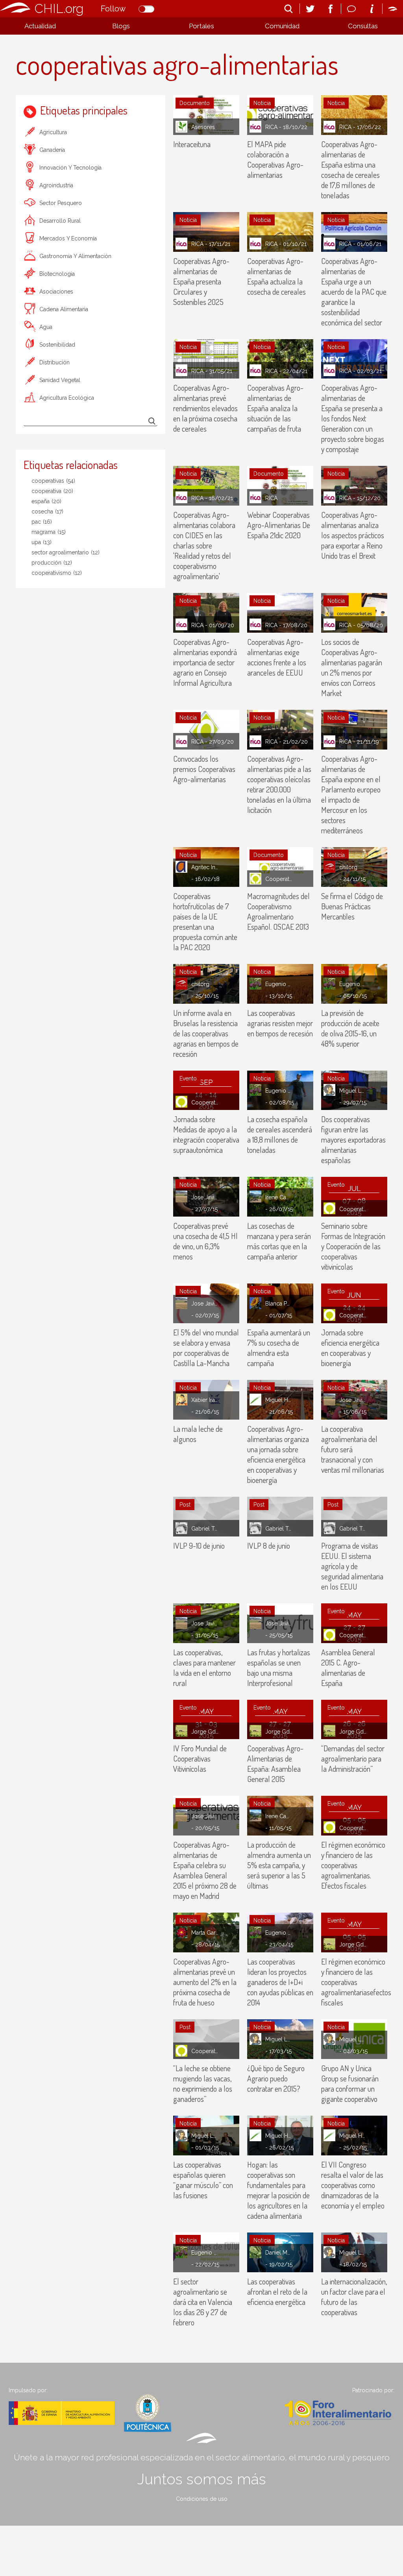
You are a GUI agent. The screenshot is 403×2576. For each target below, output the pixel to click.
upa (42, 542)
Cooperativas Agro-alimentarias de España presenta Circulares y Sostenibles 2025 (201, 281)
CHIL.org (59, 8)
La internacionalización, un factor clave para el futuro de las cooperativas (354, 2297)
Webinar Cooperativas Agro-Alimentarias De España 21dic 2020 (279, 525)
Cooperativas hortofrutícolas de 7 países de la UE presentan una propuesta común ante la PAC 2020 (205, 921)
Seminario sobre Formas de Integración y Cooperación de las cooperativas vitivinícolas (353, 1246)
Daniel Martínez (279, 2253)
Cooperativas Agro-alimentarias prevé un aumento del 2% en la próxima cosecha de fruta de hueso (205, 1982)
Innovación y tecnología (70, 168)
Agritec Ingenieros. (205, 867)
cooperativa (52, 491)
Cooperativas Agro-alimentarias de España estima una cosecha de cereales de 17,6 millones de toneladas (350, 170)
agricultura (53, 132)
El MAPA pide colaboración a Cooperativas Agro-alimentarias (275, 159)
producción (52, 563)
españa (46, 501)
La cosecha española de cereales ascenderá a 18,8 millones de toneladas (280, 1134)
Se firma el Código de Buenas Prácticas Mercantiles (352, 906)
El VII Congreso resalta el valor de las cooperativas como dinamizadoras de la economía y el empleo (353, 2185)
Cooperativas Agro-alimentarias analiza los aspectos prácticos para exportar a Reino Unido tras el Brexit (353, 535)
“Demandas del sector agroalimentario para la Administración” (353, 1758)
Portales (201, 26)
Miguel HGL (279, 1400)
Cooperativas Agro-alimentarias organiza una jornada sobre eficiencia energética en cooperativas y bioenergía (278, 1454)
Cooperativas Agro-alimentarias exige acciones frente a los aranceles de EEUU (277, 657)
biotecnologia (57, 274)
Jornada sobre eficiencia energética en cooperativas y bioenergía (350, 1348)
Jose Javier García (205, 1197)
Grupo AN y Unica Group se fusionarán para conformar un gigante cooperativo (350, 2083)
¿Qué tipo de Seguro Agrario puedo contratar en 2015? (276, 2078)
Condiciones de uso (202, 2499)
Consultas (363, 26)
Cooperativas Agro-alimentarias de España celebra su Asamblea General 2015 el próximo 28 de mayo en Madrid (205, 1870)
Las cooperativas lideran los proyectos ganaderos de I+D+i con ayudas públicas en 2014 (280, 1982)
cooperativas (53, 481)
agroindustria (56, 185)
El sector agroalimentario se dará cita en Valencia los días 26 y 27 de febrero (203, 2302)
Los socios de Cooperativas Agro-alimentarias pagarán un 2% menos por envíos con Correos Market (352, 667)
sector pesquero (61, 203)
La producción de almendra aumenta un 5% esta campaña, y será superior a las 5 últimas (279, 1865)
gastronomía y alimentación (75, 256)
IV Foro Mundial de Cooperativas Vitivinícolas (200, 1758)
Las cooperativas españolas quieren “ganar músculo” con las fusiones (203, 2180)
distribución (55, 362)
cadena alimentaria (64, 309)
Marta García (205, 1933)
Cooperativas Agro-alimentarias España (205, 1102)
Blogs (121, 26)
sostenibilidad (57, 345)
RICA (271, 127)
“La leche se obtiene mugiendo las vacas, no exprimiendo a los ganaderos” (203, 2083)
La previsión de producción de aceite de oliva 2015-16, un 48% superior (350, 1028)
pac (42, 522)
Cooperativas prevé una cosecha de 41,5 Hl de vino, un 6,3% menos (205, 1241)
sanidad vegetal (60, 380)
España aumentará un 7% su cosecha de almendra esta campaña (279, 1348)
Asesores (203, 127)
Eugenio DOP (279, 984)
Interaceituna (192, 144)
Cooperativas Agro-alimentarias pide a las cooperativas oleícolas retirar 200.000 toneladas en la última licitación (279, 784)
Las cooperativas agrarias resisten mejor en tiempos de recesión (280, 1023)
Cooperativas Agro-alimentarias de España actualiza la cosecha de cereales (276, 276)
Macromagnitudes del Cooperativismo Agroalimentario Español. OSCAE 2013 (278, 911)
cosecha (47, 512)
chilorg (348, 867)
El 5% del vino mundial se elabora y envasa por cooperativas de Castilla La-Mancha (206, 1348)
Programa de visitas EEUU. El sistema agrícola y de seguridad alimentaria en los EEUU (352, 1566)
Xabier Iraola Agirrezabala (205, 1400)
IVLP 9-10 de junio (199, 1546)
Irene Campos (279, 1197)
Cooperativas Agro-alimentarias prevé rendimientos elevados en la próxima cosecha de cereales (205, 408)
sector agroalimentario (66, 552)
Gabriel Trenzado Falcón (205, 1529)
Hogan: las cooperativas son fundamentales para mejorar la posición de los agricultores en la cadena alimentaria (278, 2190)
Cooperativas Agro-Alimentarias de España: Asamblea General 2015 (275, 1763)
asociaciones (56, 292)
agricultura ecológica (67, 398)
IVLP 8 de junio (269, 1546)
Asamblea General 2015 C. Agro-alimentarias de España (348, 1667)
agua (46, 327)
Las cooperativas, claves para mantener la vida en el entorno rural (204, 1667)
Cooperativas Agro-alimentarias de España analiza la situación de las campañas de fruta (275, 408)
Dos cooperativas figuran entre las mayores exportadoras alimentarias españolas (353, 1139)
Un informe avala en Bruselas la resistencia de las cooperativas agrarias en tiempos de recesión (206, 1033)
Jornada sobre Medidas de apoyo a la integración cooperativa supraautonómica (206, 1134)
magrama (49, 532)
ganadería (52, 150)
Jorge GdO (205, 1732)
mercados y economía (68, 238)
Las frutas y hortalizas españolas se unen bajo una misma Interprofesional (279, 1667)
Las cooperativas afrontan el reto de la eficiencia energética (277, 2292)
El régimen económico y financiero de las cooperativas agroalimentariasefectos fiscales (356, 1982)
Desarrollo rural (60, 221)
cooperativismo (57, 573)
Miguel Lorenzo (353, 1091)
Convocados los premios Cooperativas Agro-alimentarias (204, 769)
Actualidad (40, 26)
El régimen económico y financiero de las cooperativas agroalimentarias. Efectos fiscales (353, 1865)
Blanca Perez (279, 1304)
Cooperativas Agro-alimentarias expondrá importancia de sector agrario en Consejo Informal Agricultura (205, 662)
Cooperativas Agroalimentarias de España (279, 879)
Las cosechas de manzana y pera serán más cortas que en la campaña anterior (279, 1241)
